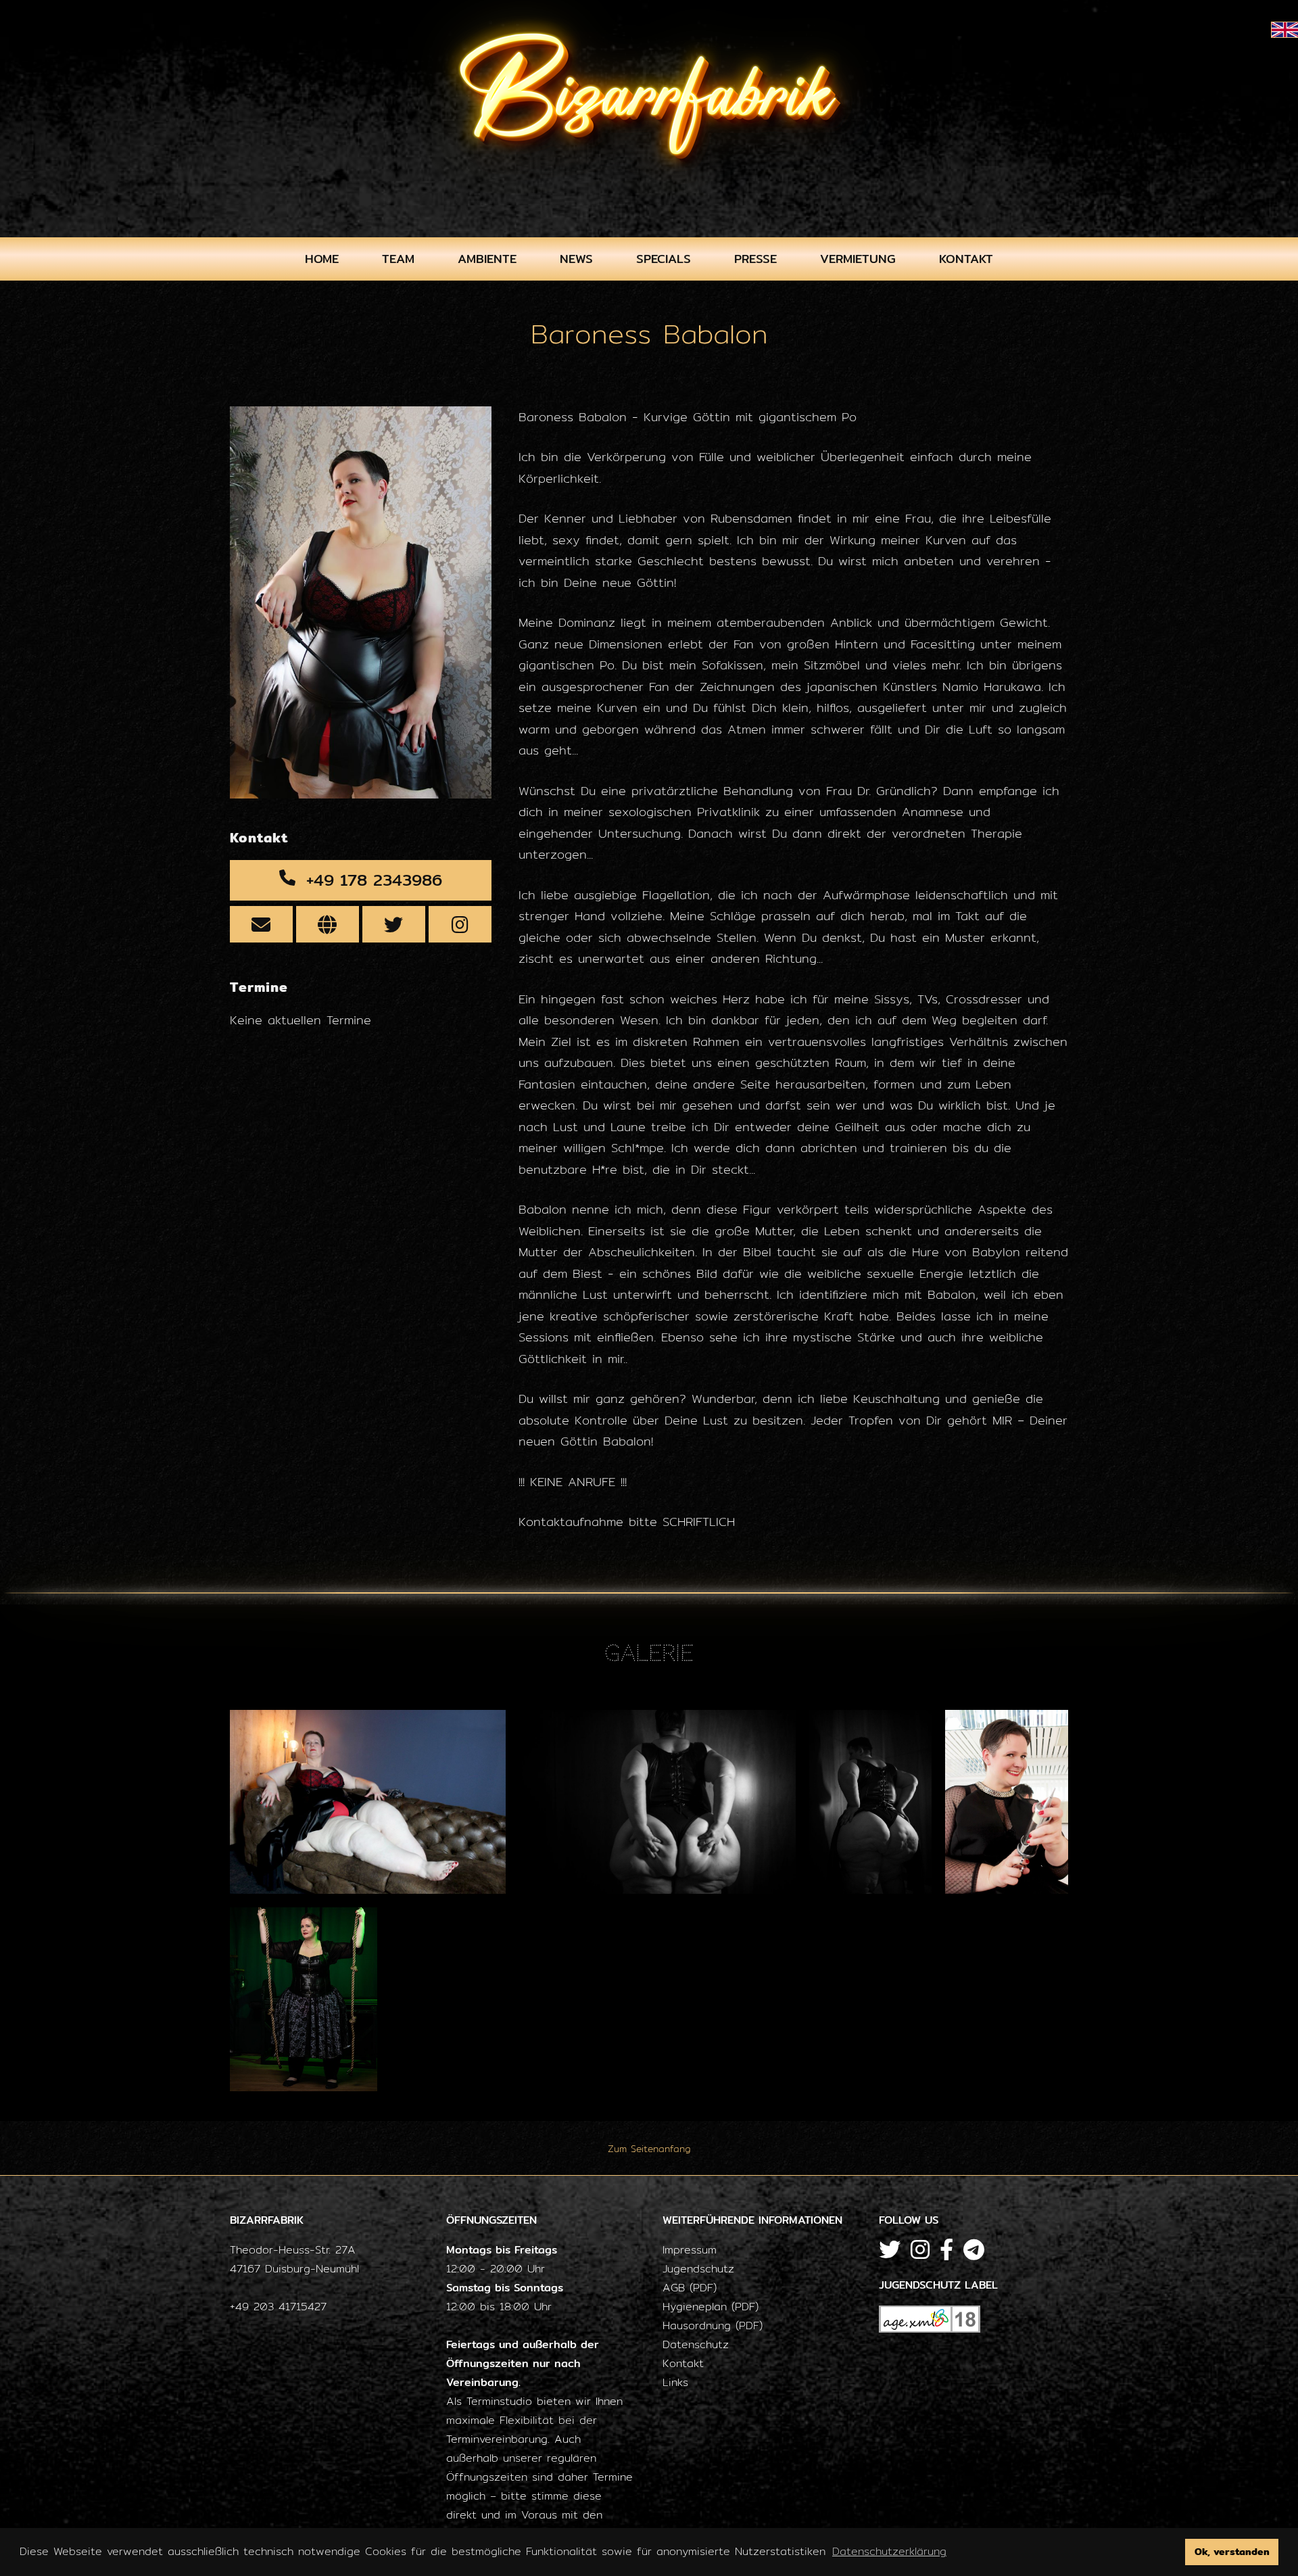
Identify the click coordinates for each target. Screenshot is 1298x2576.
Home (322, 259)
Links (675, 2382)
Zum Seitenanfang (649, 2149)
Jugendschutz (698, 2269)
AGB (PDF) (690, 2288)
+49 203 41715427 (278, 2307)
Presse (755, 259)
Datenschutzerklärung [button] (889, 2551)
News (576, 259)
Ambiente (487, 259)
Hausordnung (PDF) (713, 2325)
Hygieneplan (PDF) (711, 2307)
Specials (664, 259)
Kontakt (966, 259)
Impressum (690, 2250)
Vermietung (858, 259)
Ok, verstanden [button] (1232, 2551)
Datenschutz (696, 2344)
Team (398, 259)
